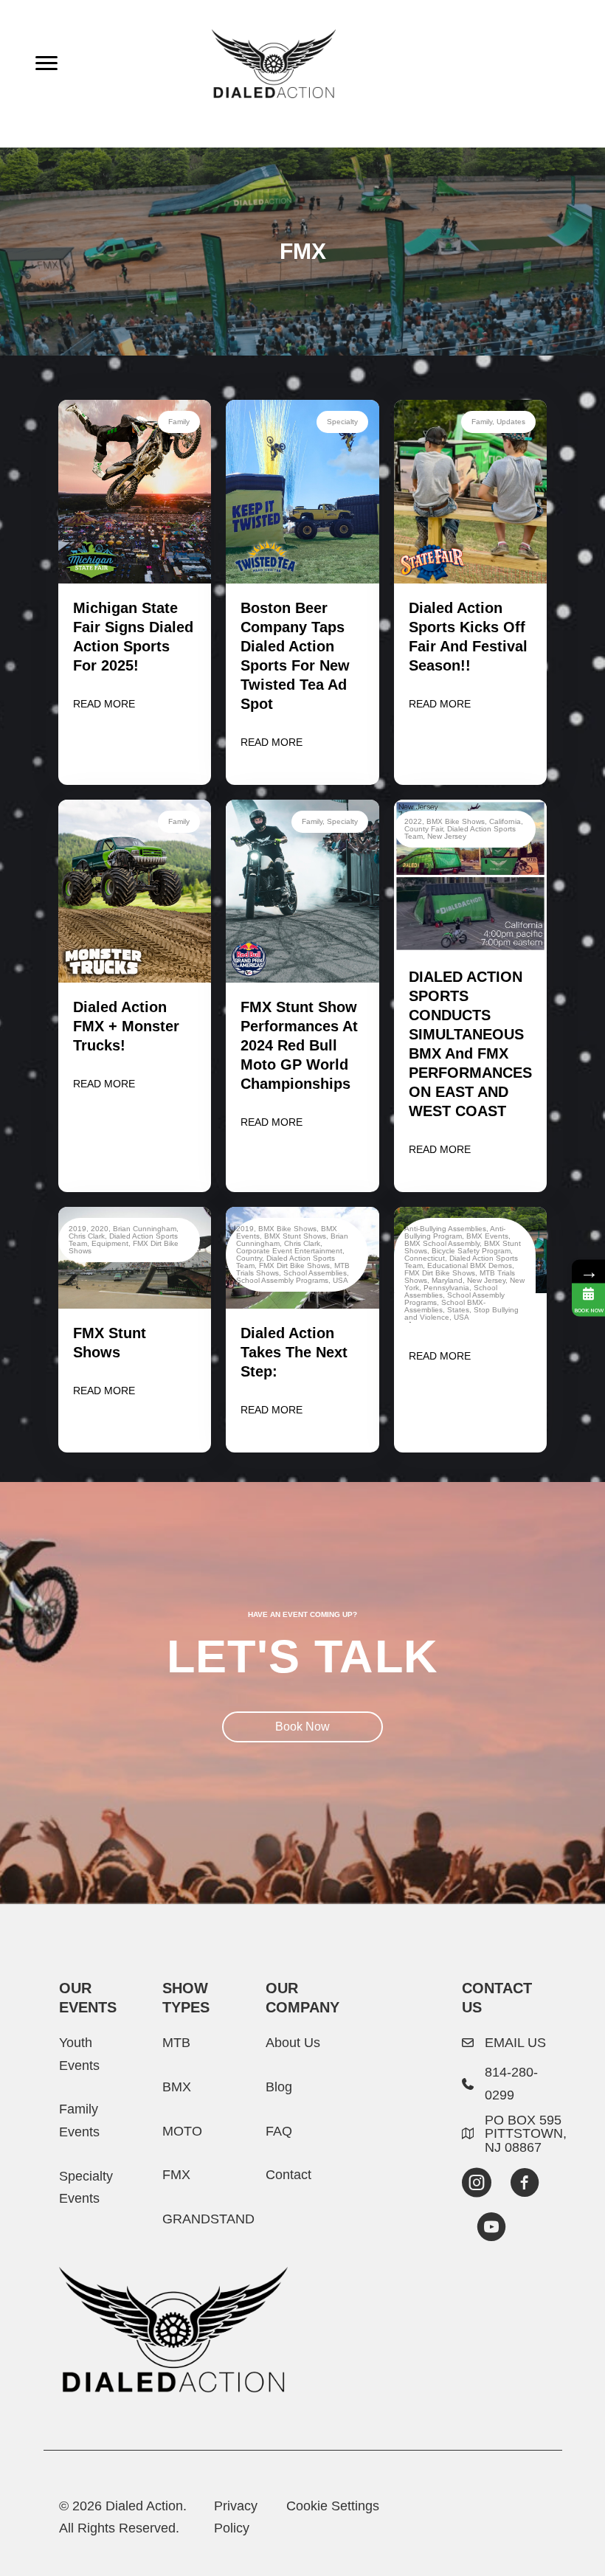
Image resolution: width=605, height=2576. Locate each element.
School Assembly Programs (282, 1280)
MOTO (182, 2131)
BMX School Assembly (442, 1243)
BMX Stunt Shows (295, 1236)
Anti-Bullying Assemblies (445, 1229)
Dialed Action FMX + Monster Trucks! (126, 1026)
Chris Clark (87, 1236)
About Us (293, 2042)
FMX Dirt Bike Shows (294, 1266)
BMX (177, 2087)
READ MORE (104, 704)
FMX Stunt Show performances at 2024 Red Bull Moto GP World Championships (299, 1045)
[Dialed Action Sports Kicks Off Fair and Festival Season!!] (470, 491)
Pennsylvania (446, 1288)
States (458, 1310)
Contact (288, 2174)
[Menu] (46, 63)
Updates (511, 422)
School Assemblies (315, 1273)
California (505, 821)
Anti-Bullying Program (455, 1232)
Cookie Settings (333, 2506)
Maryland (447, 1280)
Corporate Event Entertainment (289, 1251)
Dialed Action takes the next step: (294, 1352)
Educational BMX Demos (470, 1266)
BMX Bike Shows (456, 821)
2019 (77, 1229)
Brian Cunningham (145, 1229)
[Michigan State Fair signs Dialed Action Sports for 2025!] (135, 491)
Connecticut (425, 1258)
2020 (100, 1229)
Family (179, 422)
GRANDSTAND (208, 2219)
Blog (279, 2087)
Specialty (342, 422)
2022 (413, 821)
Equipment (110, 1243)
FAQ (279, 2131)
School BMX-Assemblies (445, 1306)
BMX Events (487, 1236)
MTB (176, 2042)
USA (340, 1280)
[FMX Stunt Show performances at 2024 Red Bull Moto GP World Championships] (302, 890)
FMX (176, 2174)
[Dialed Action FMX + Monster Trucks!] (135, 890)
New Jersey (447, 836)
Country (249, 1258)
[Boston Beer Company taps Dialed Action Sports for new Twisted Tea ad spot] (302, 491)
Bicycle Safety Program (471, 1251)
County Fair (423, 829)
